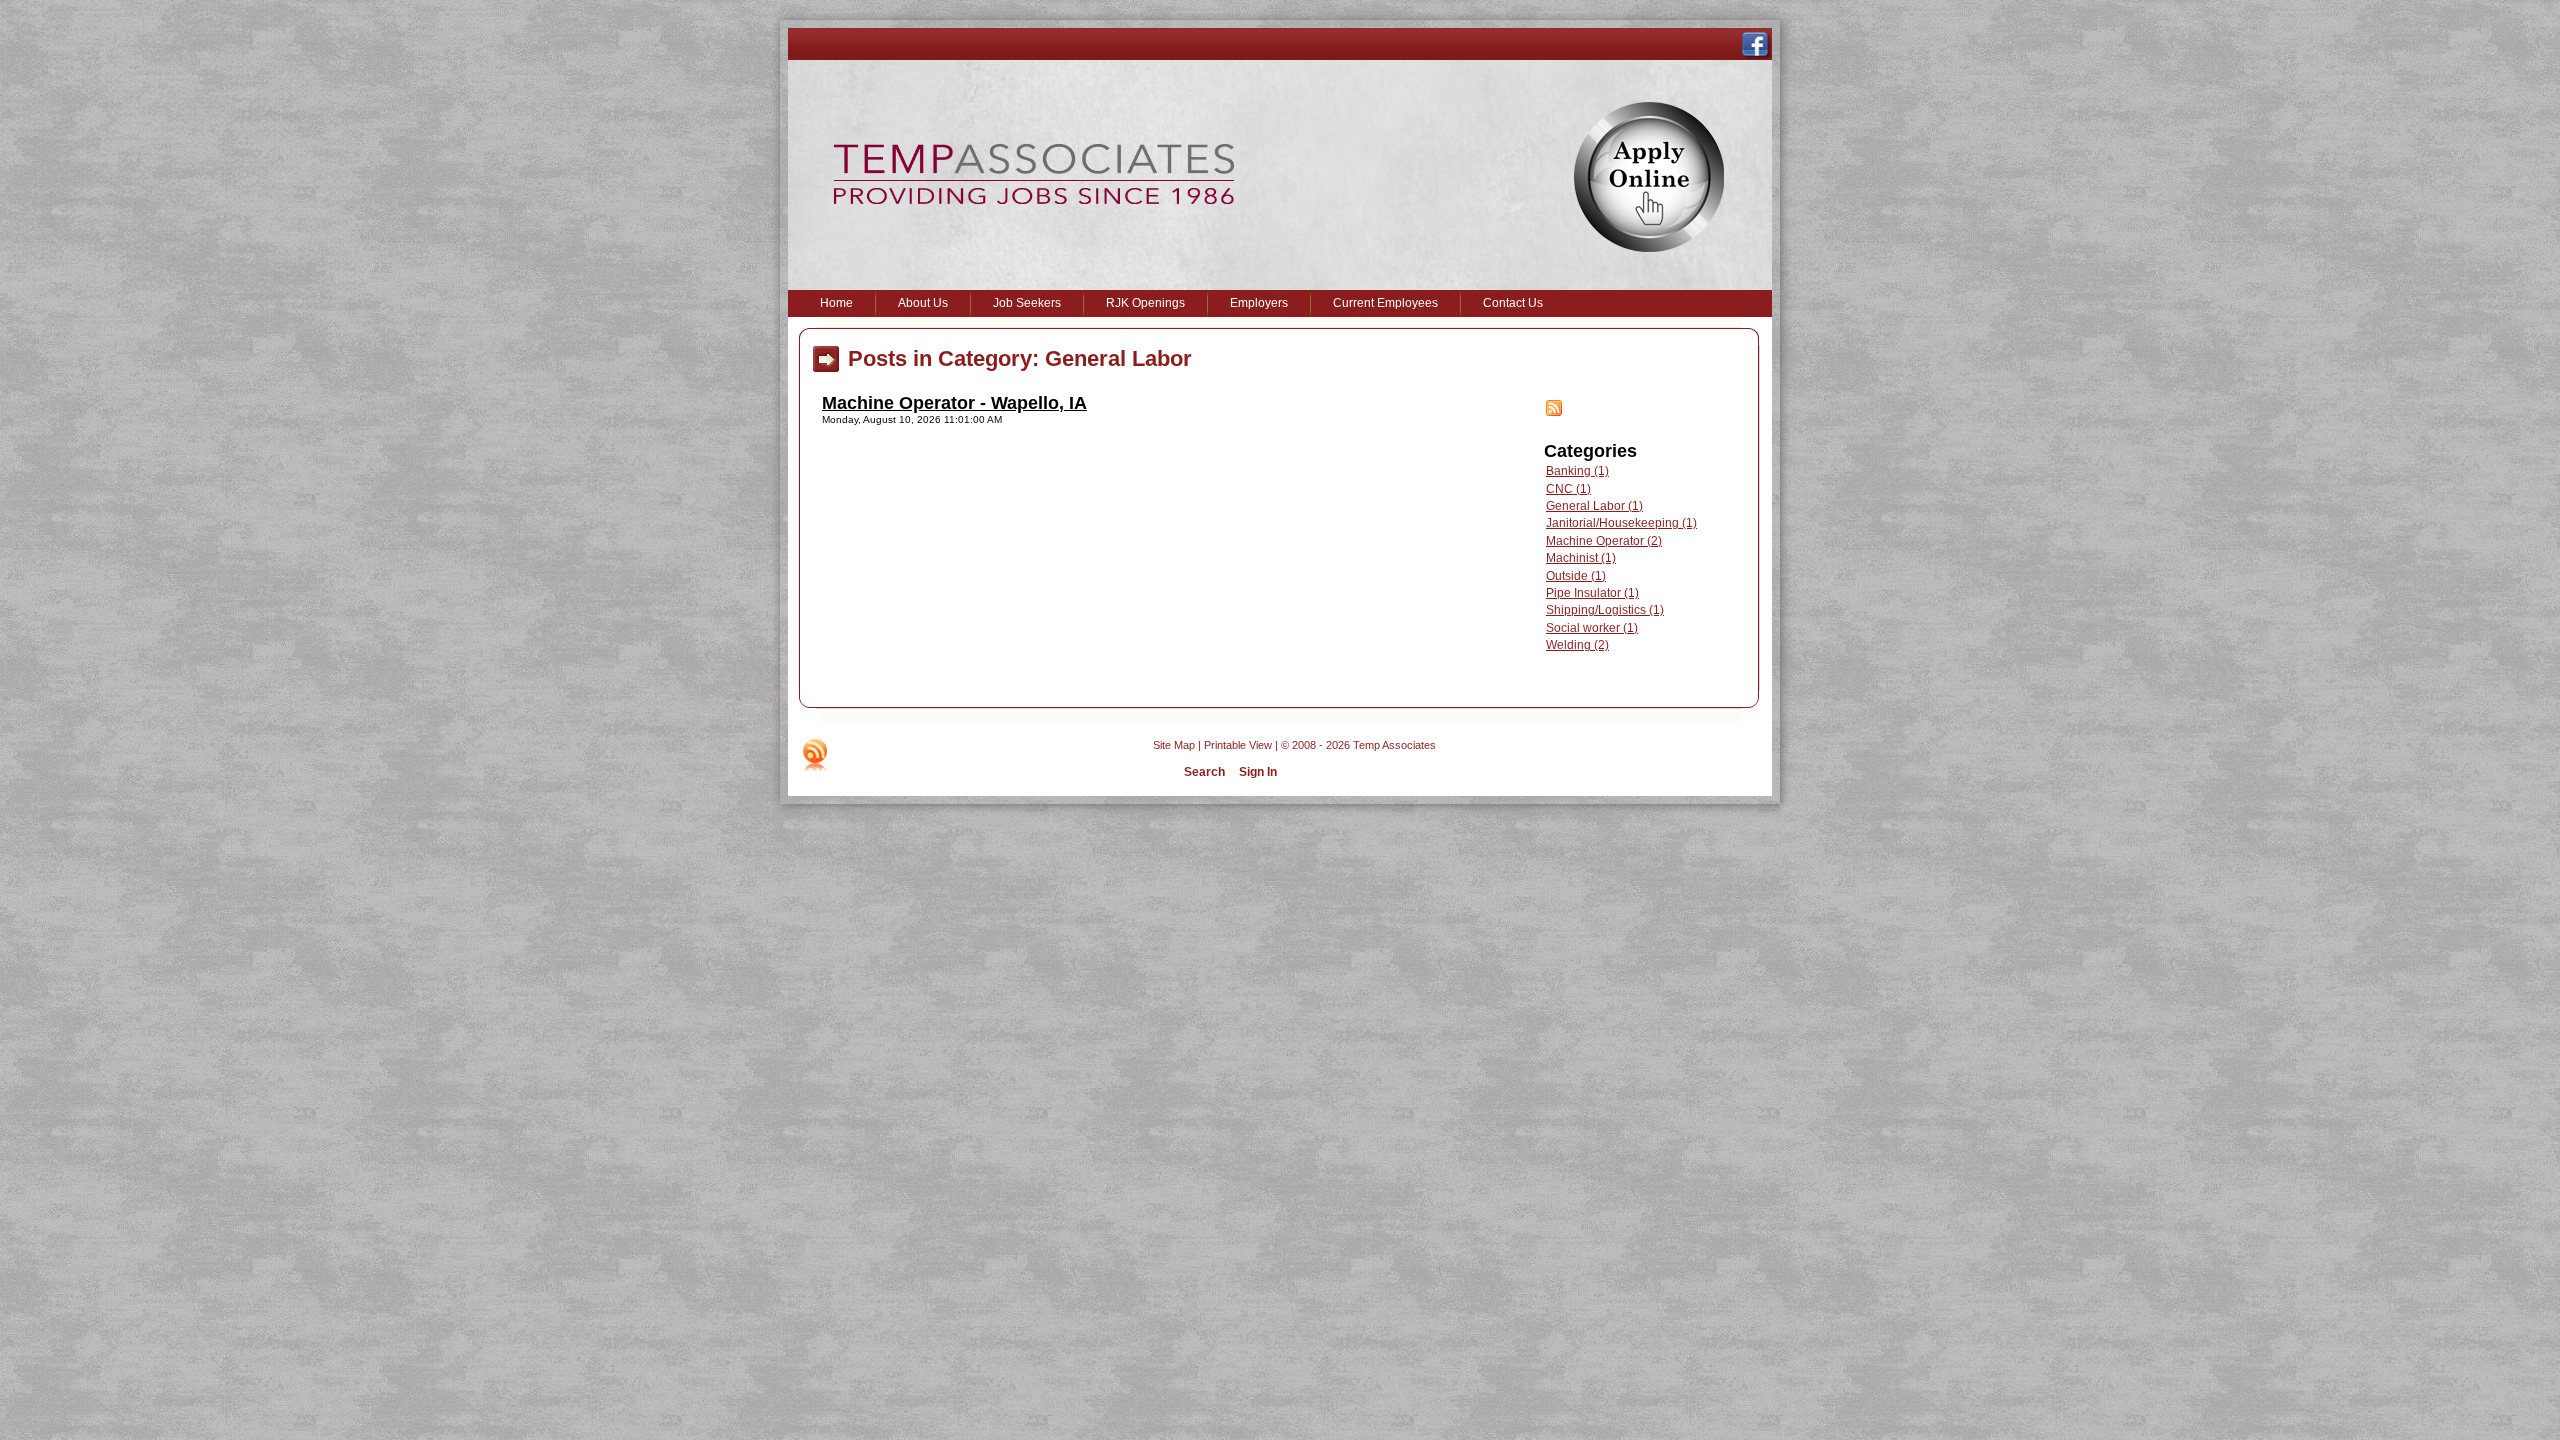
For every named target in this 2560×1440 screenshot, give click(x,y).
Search (1204, 772)
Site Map (1174, 745)
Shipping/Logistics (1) (1605, 610)
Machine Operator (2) (1604, 541)
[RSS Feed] (1554, 412)
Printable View (1238, 745)
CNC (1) (1568, 489)
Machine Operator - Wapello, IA (954, 403)
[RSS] (815, 755)
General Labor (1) (1594, 506)
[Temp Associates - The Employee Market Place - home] (1034, 200)
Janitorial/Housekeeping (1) (1621, 523)
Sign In (1258, 772)
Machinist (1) (1581, 558)
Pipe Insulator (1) (1592, 593)
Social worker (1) (1592, 628)
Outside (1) (1576, 576)
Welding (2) (1577, 645)
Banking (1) (1577, 471)
